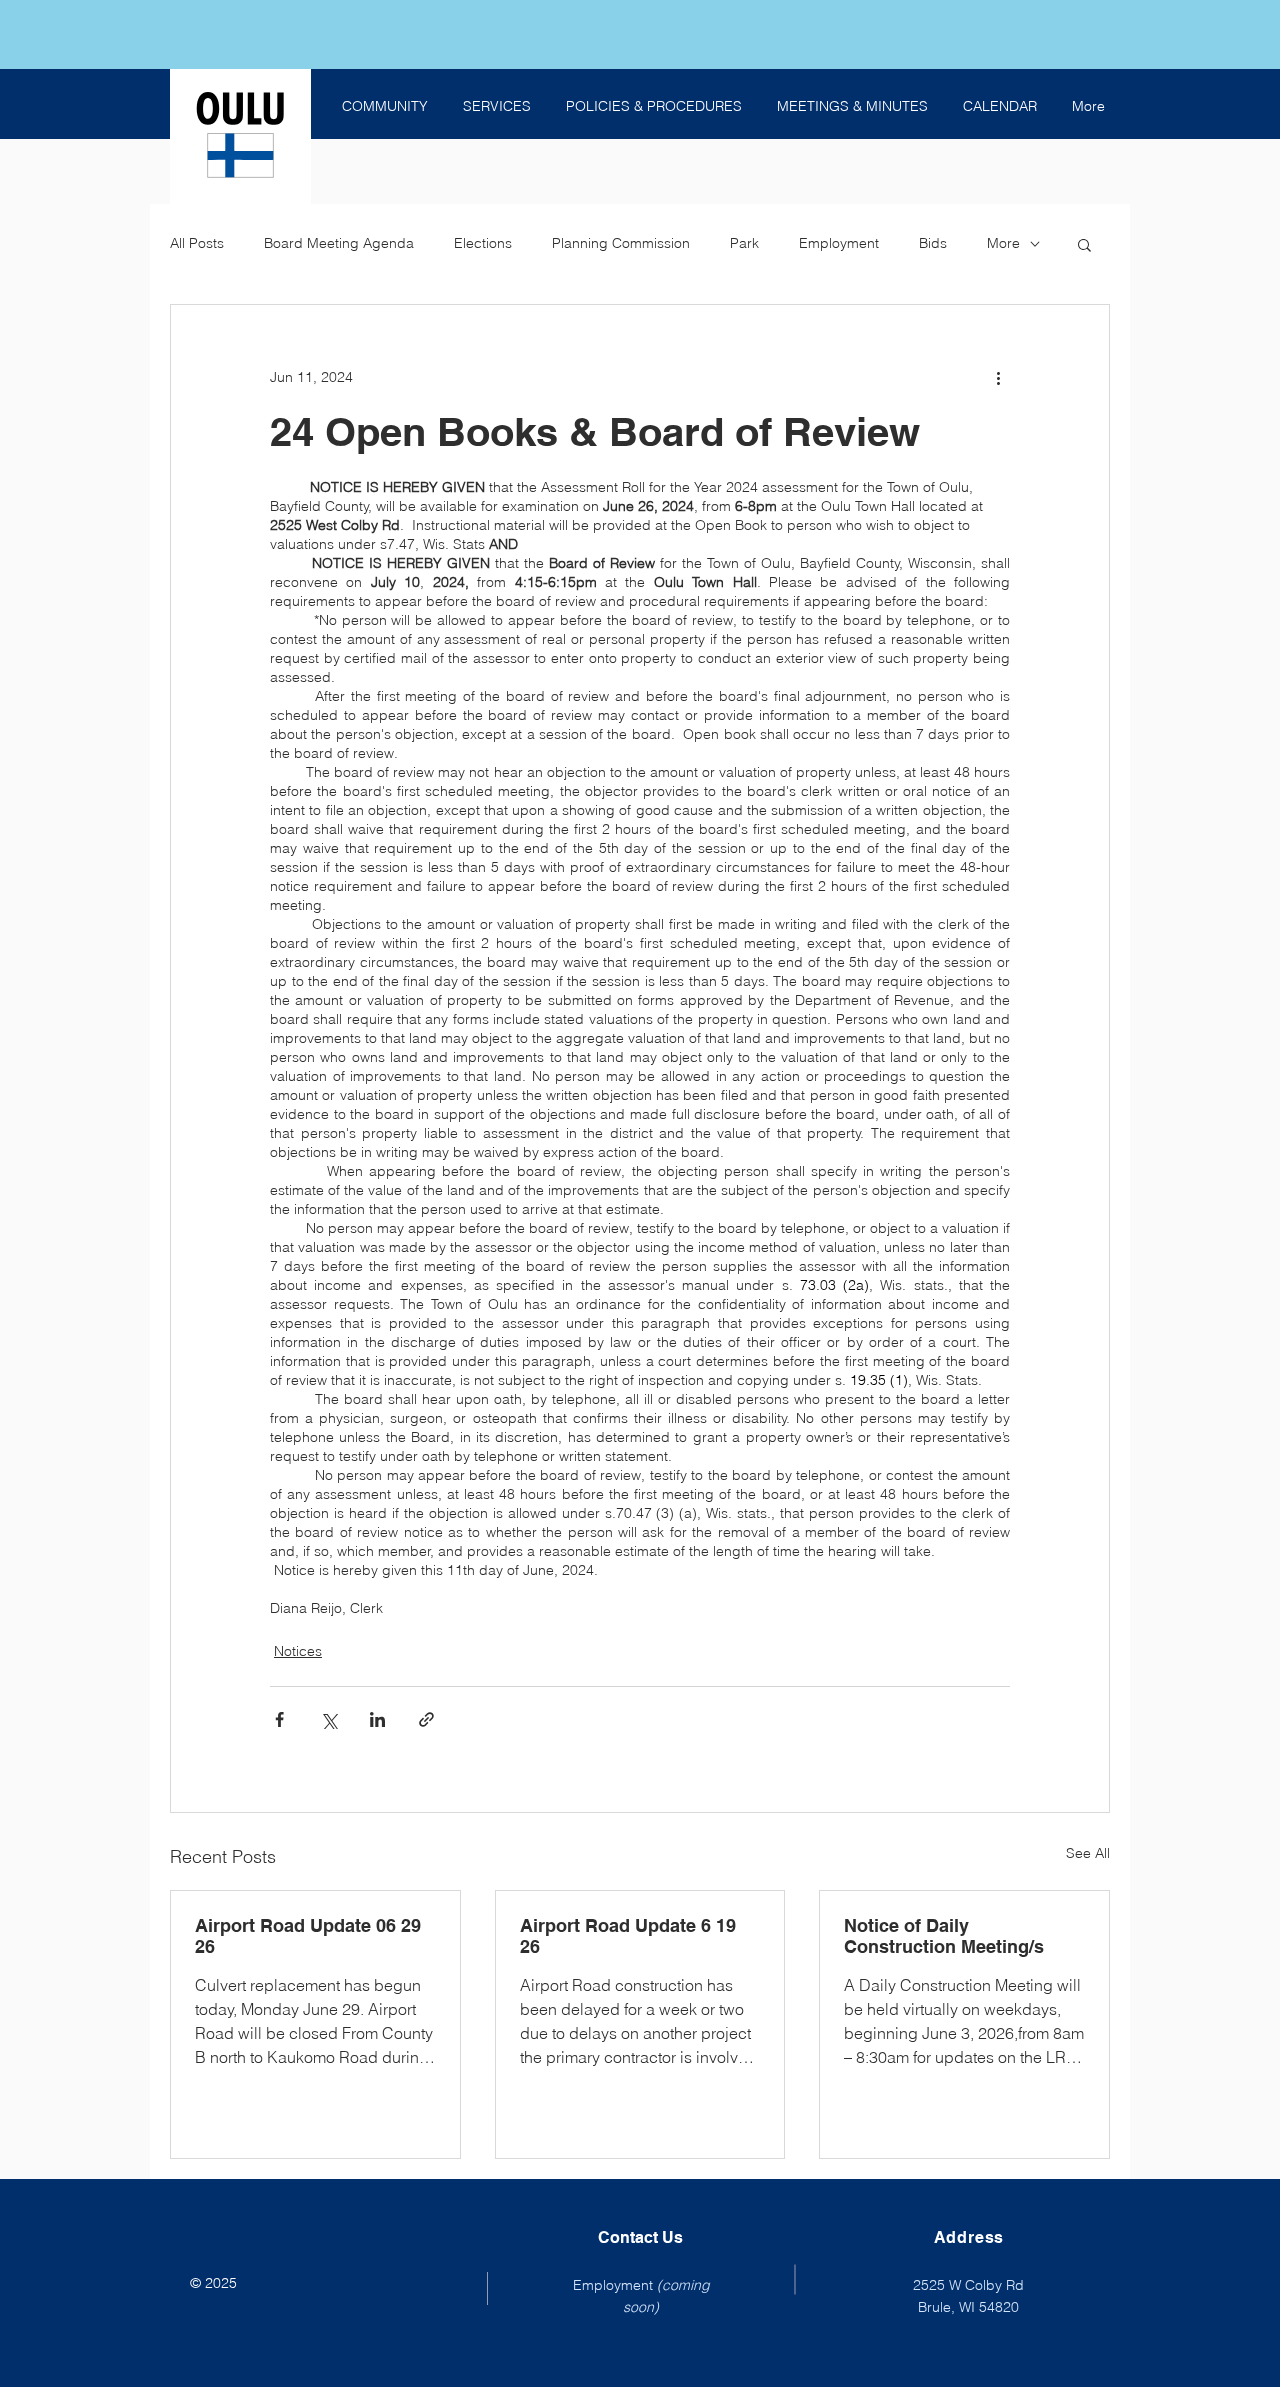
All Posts (197, 243)
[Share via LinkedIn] (377, 1719)
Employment (839, 243)
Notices (298, 1651)
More (1003, 243)
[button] (1084, 244)
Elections (483, 243)
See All (1088, 1853)
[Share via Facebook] (279, 1719)
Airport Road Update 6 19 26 (628, 1936)
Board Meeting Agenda (339, 243)
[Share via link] (426, 1719)
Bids (933, 243)
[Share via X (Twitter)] (328, 1719)
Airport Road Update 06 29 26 (308, 1936)
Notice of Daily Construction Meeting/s (944, 1936)
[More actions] (998, 377)
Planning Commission (621, 243)
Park (744, 243)
